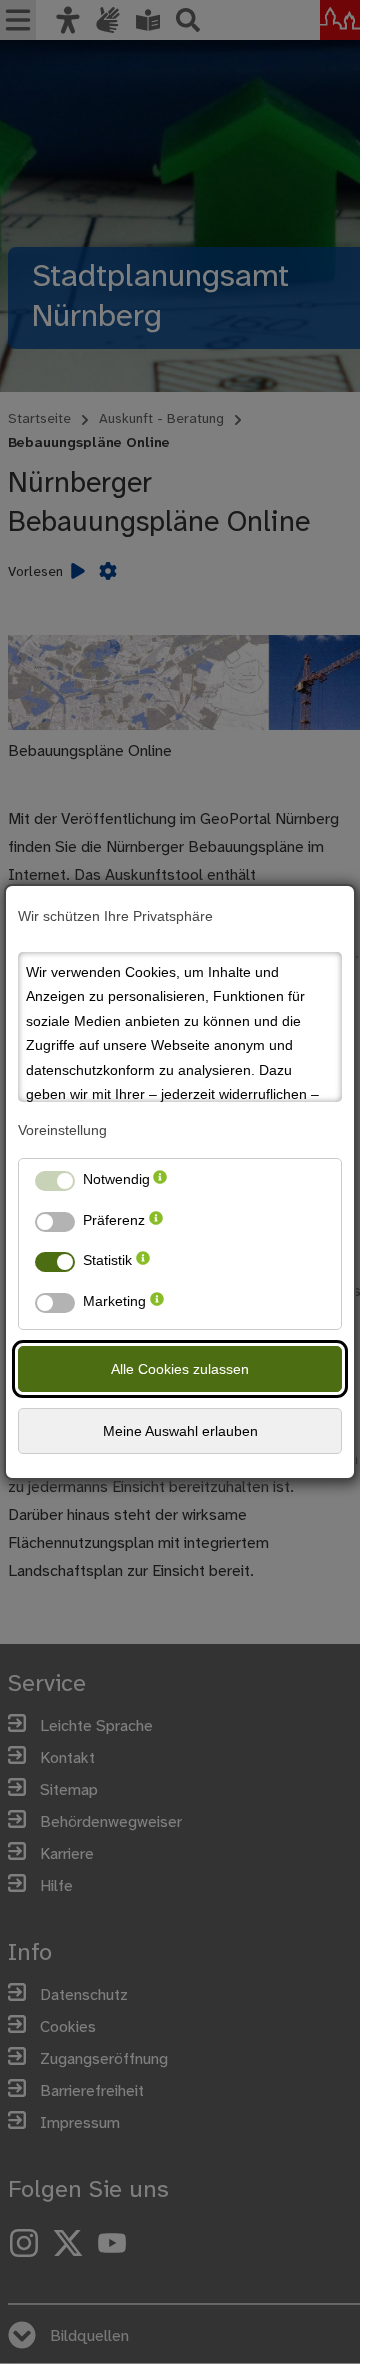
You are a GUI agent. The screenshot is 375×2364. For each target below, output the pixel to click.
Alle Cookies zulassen (180, 1369)
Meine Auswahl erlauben (180, 1431)
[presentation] (160, 1183)
